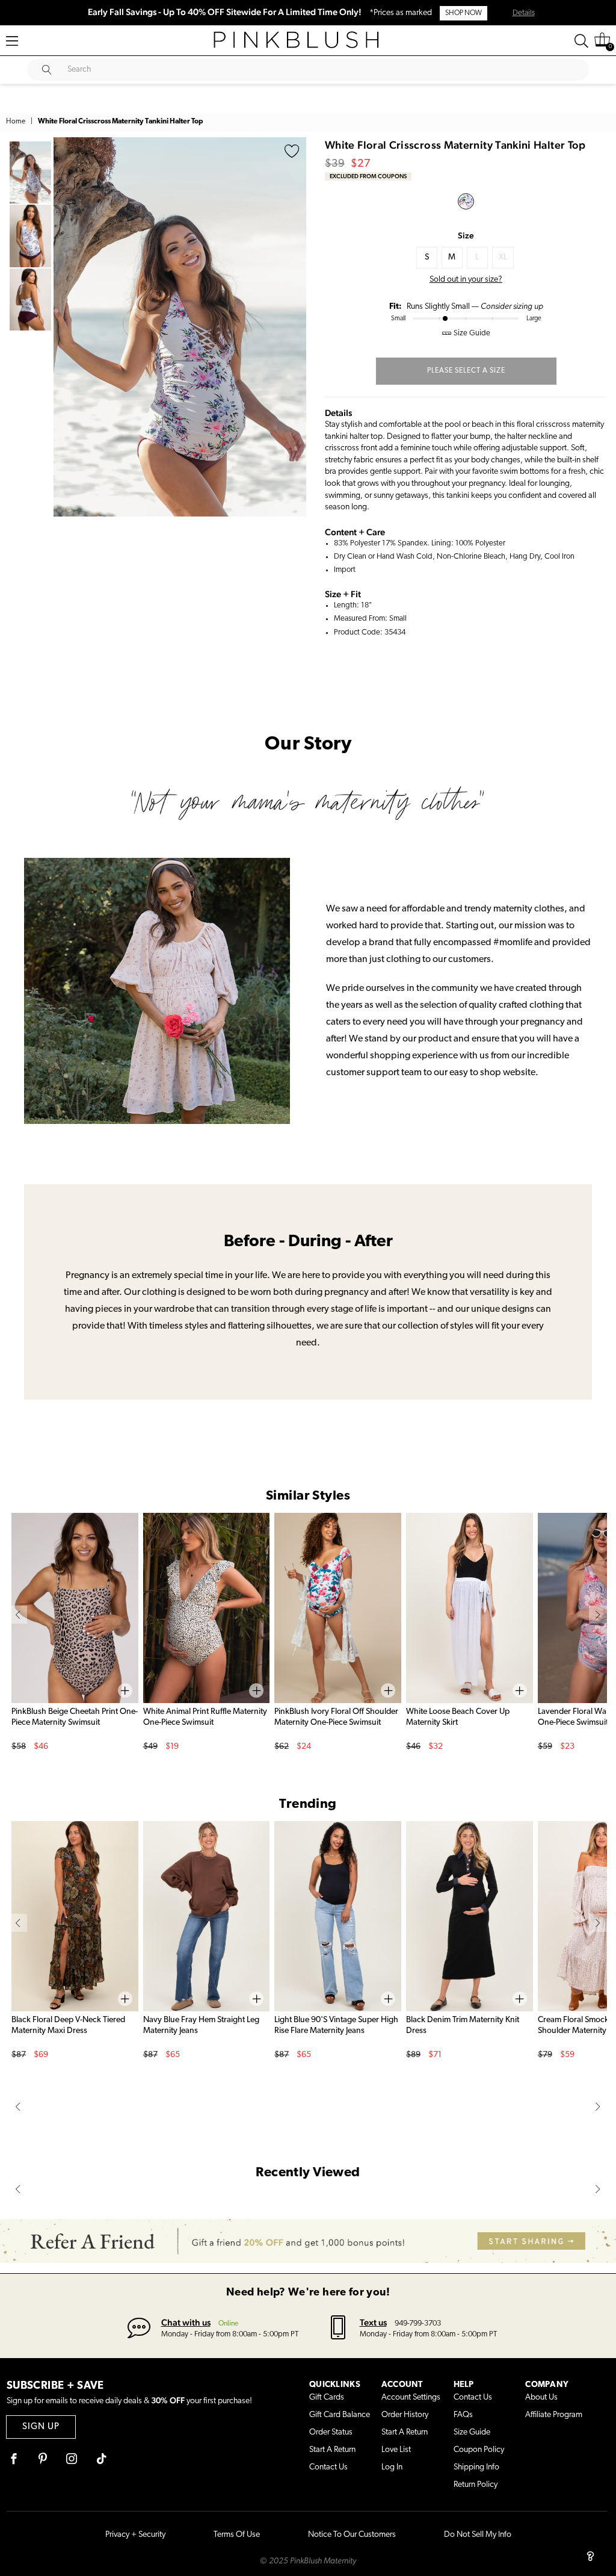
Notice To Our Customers (352, 2535)
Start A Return (332, 2450)
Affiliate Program (554, 2415)
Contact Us (328, 2467)
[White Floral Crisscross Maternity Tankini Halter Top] (466, 201)
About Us (541, 2398)
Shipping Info (476, 2467)
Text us (373, 2322)
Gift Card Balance (340, 2415)
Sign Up (41, 2427)
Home (16, 122)
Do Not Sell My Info (478, 2535)
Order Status (331, 2432)
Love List (396, 2450)
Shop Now (464, 13)
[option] (180, 327)
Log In (392, 2467)
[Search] (581, 41)
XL (503, 257)
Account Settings (411, 2398)
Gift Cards (327, 2398)
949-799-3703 (418, 2323)
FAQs (463, 2415)
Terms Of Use (237, 2535)
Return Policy (476, 2485)
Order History (405, 2415)
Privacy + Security (135, 2535)
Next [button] (294, 327)
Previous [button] (66, 327)
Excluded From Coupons (368, 176)
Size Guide (472, 2432)
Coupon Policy (479, 2450)
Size (466, 235)
